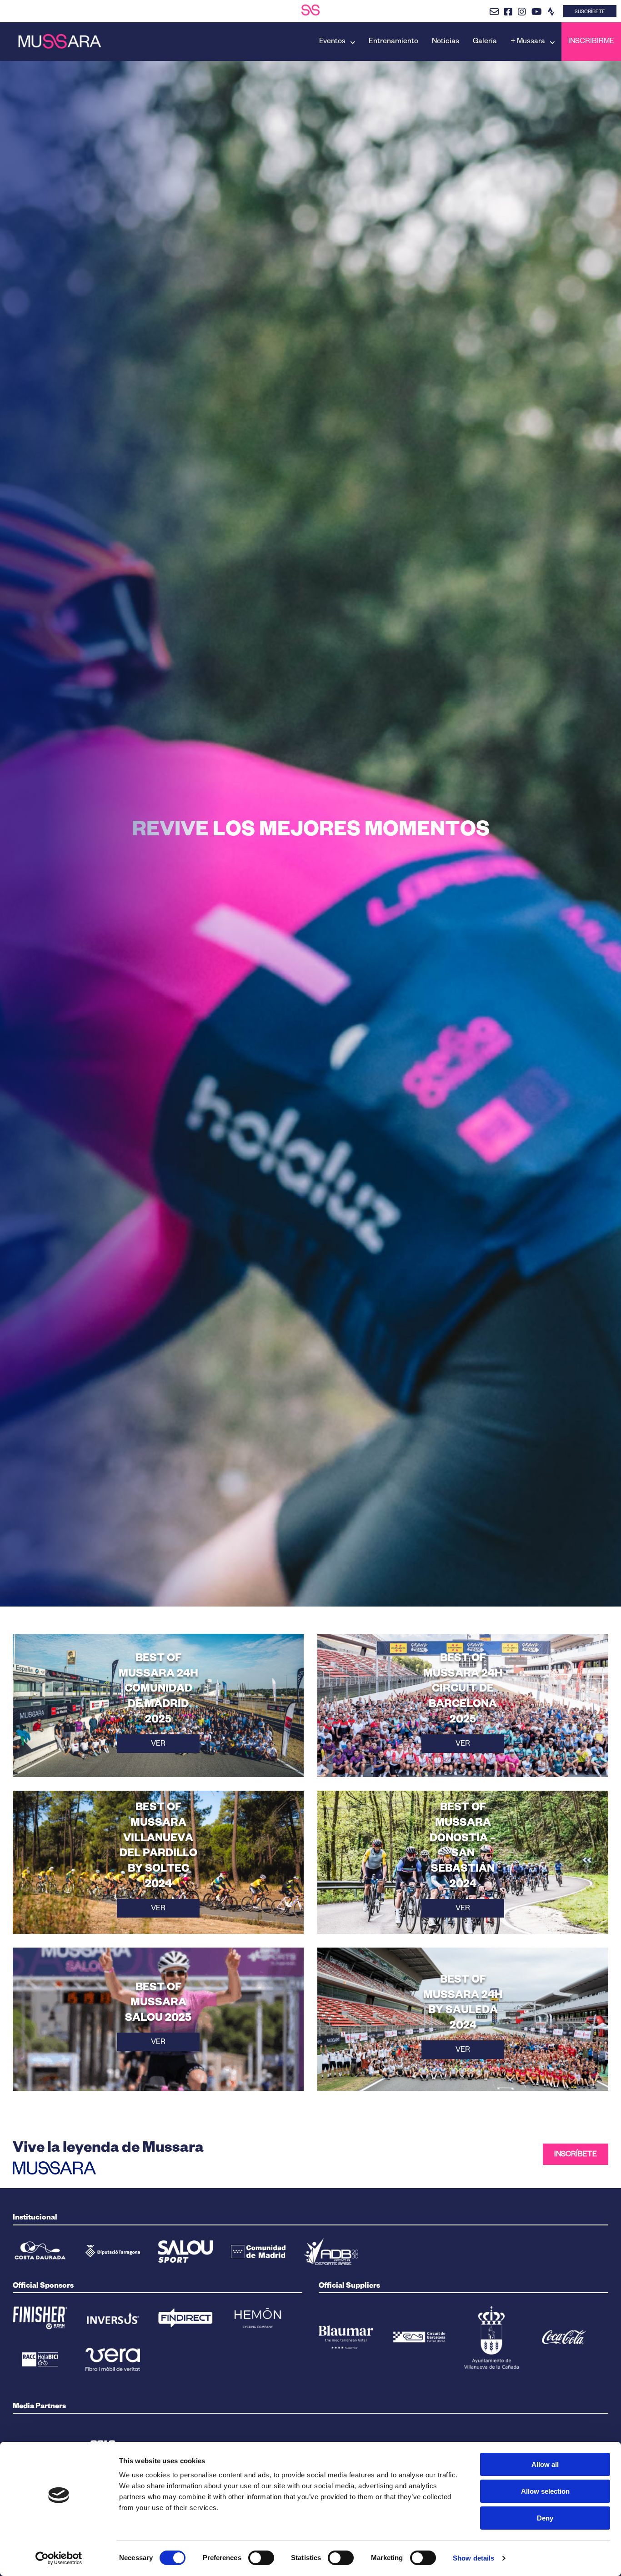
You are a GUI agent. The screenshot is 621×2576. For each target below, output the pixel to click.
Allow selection (545, 2491)
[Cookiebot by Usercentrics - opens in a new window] (59, 2558)
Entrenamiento (393, 42)
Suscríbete (590, 12)
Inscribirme (591, 42)
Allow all (545, 2464)
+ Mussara (528, 42)
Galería (485, 42)
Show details (473, 2558)
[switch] (261, 2558)
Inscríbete (576, 2155)
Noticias (446, 42)
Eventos (332, 42)
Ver (158, 1745)
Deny (545, 2518)
